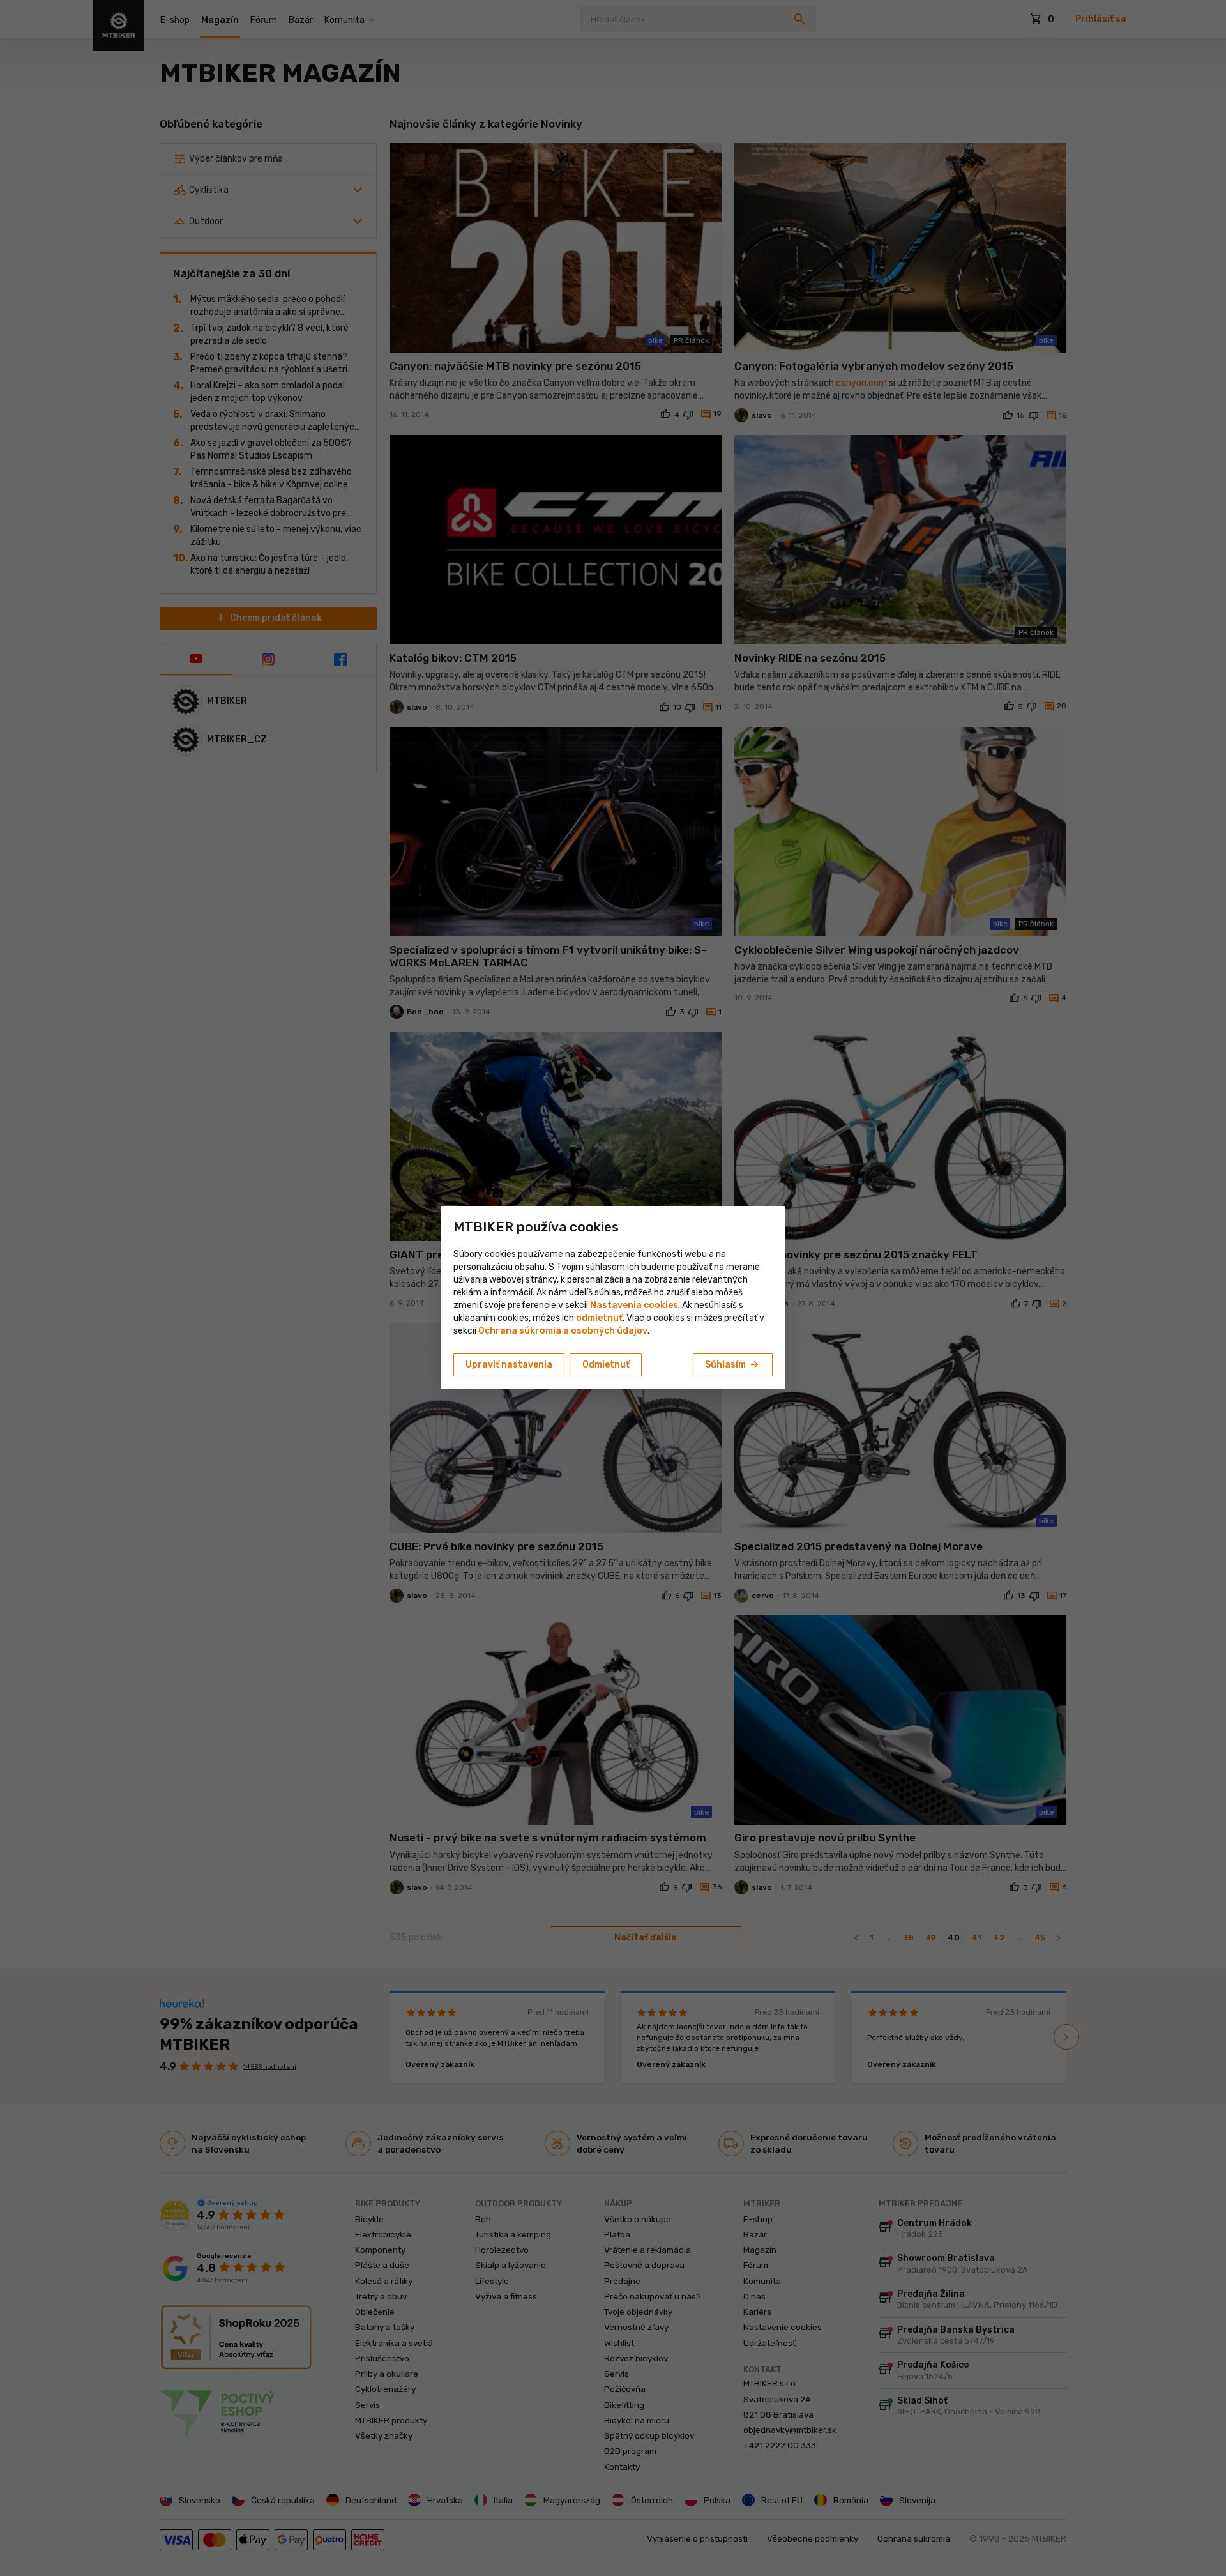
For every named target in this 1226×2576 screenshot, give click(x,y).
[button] (599, 1318)
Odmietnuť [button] (606, 1365)
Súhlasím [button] (733, 1365)
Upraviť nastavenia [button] (509, 1365)
